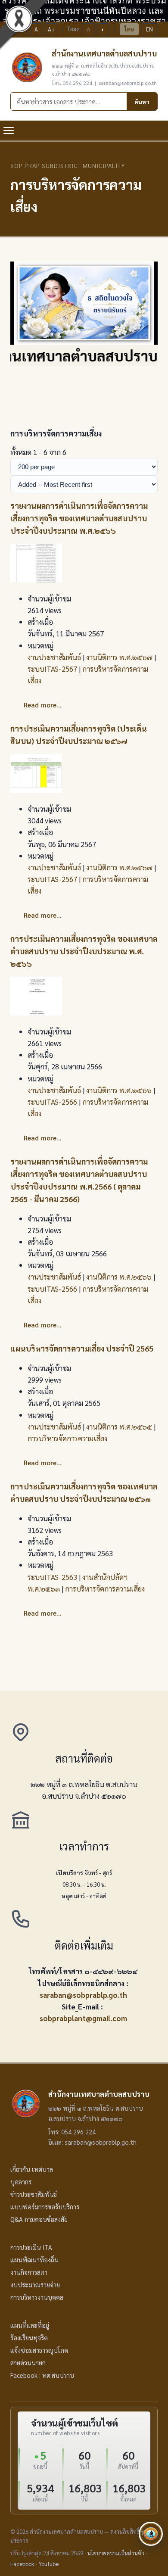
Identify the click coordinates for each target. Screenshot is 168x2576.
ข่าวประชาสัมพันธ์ (34, 2194)
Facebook (22, 2564)
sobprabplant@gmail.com (83, 2018)
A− (22, 29)
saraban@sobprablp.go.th (83, 1995)
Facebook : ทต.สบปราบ (42, 2375)
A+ (51, 29)
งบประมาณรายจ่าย (35, 2285)
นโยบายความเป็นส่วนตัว (116, 2553)
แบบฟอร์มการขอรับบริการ (45, 2207)
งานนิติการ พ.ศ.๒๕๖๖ (119, 1090)
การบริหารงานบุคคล (37, 2297)
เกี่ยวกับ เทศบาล (32, 2169)
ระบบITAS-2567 (52, 669)
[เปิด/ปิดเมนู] (9, 131)
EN (149, 29)
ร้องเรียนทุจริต (29, 2338)
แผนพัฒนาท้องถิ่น (34, 2260)
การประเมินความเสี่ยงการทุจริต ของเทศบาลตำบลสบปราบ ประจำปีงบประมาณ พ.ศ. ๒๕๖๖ (84, 951)
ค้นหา (142, 102)
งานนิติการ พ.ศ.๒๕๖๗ (119, 657)
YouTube (49, 2564)
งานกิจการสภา (29, 2272)
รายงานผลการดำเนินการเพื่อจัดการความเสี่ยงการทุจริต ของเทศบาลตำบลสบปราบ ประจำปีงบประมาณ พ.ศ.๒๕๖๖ (79, 518)
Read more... (43, 705)
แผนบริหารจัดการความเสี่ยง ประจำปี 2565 (82, 1348)
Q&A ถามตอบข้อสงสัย (39, 2219)
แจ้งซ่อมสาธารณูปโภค (39, 2350)
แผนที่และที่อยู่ (30, 2325)
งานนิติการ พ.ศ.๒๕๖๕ (119, 1427)
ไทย (129, 29)
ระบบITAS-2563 (52, 1577)
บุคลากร (21, 2182)
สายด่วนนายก (28, 2363)
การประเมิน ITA (31, 2247)
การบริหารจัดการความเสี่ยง (67, 1438)
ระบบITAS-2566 (52, 1102)
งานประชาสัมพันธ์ (54, 657)
